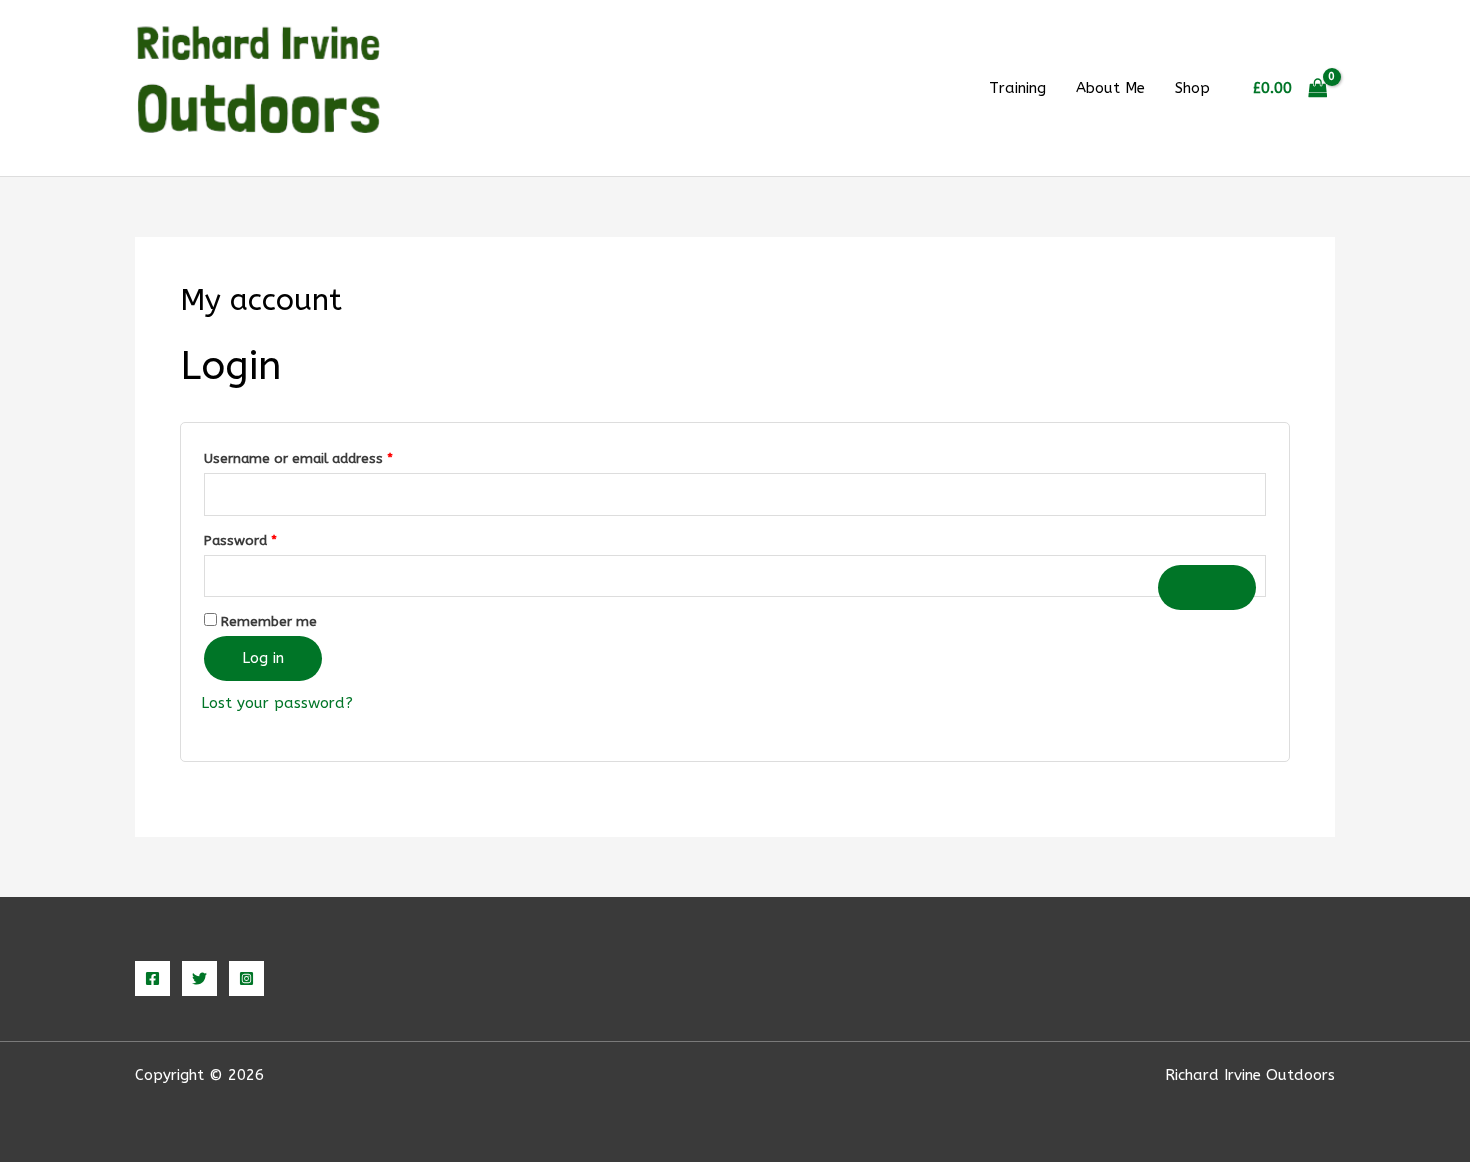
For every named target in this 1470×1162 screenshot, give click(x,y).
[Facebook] (152, 978)
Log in (263, 658)
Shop (1192, 88)
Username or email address (326, 458)
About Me (1110, 88)
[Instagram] (246, 978)
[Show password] (1206, 587)
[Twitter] (199, 978)
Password (268, 540)
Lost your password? (277, 703)
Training (1017, 88)
